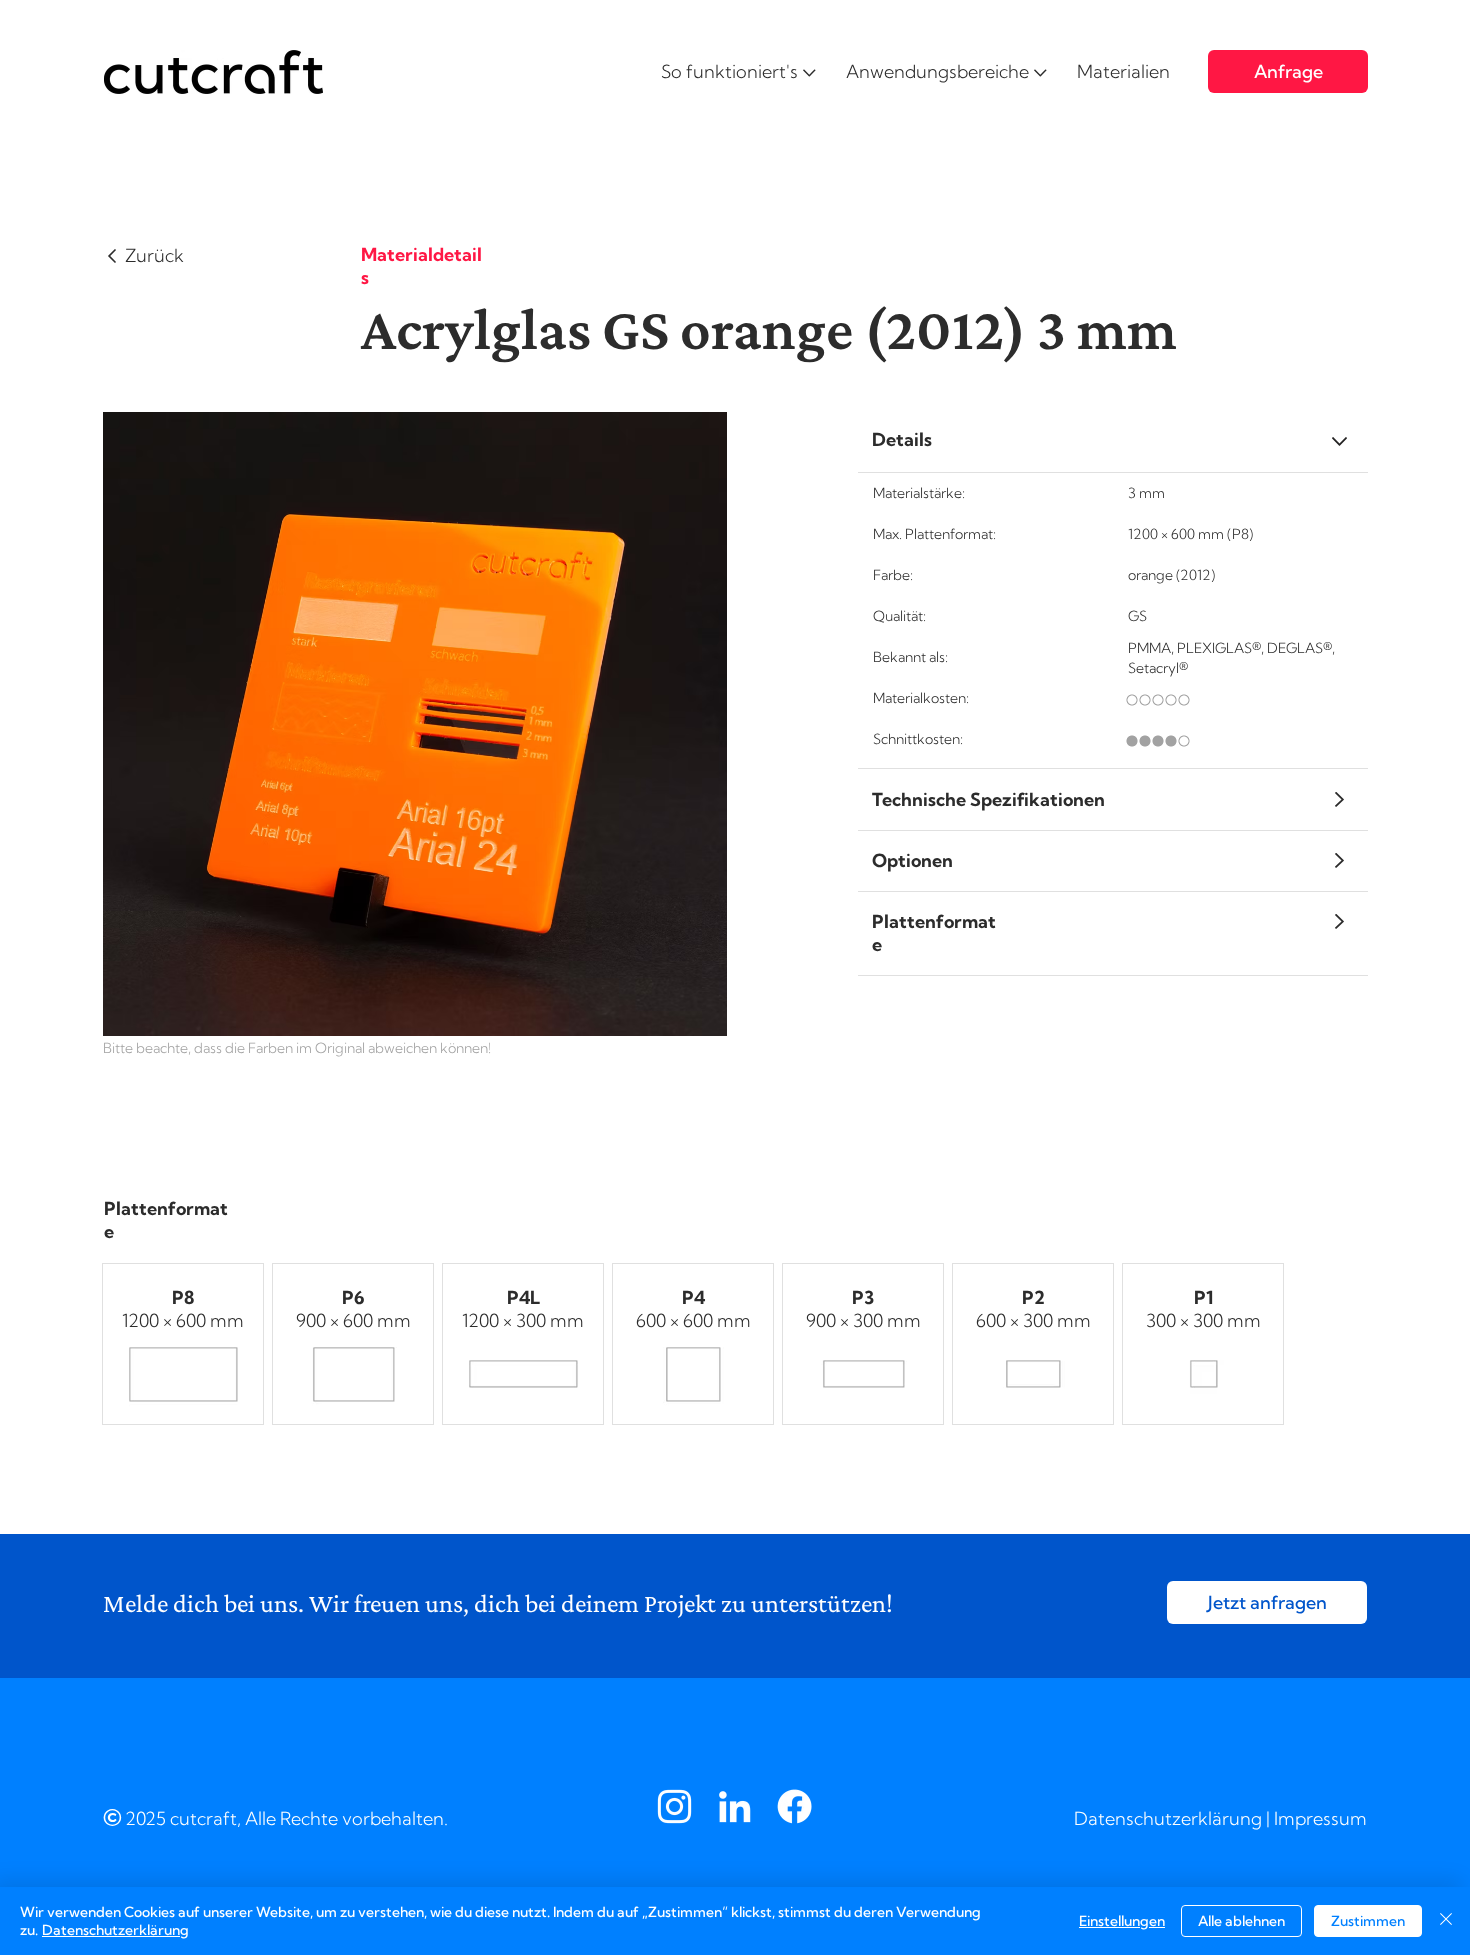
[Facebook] (794, 1806)
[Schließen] (1446, 1921)
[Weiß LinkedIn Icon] (734, 1806)
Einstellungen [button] (1122, 1921)
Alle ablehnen (1241, 1921)
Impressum (1320, 1818)
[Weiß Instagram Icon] (674, 1806)
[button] (738, 71)
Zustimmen (1368, 1921)
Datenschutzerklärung (1168, 1818)
